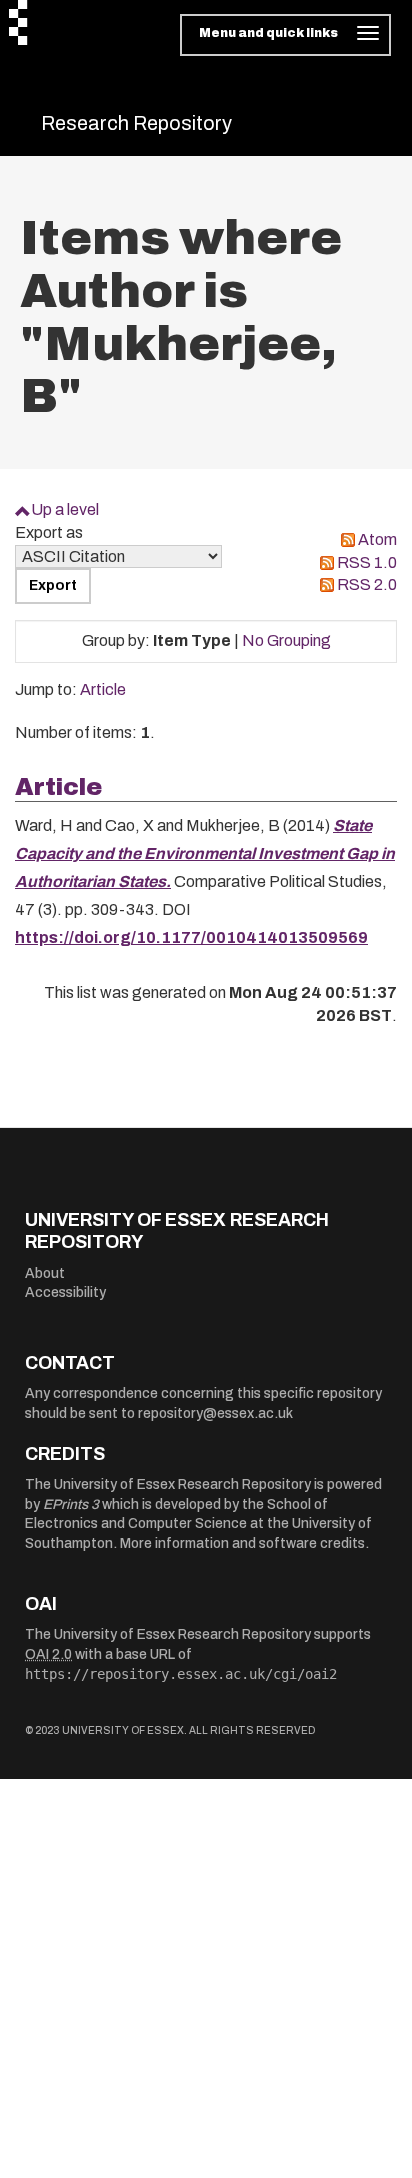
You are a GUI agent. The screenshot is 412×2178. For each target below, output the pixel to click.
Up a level (65, 509)
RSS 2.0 (367, 584)
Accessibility (65, 1292)
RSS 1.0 (367, 562)
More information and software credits (242, 1543)
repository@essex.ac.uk (215, 1413)
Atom (377, 539)
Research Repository (136, 123)
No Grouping (286, 640)
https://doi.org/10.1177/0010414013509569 (191, 937)
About (45, 1273)
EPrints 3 (71, 1504)
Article (103, 689)
